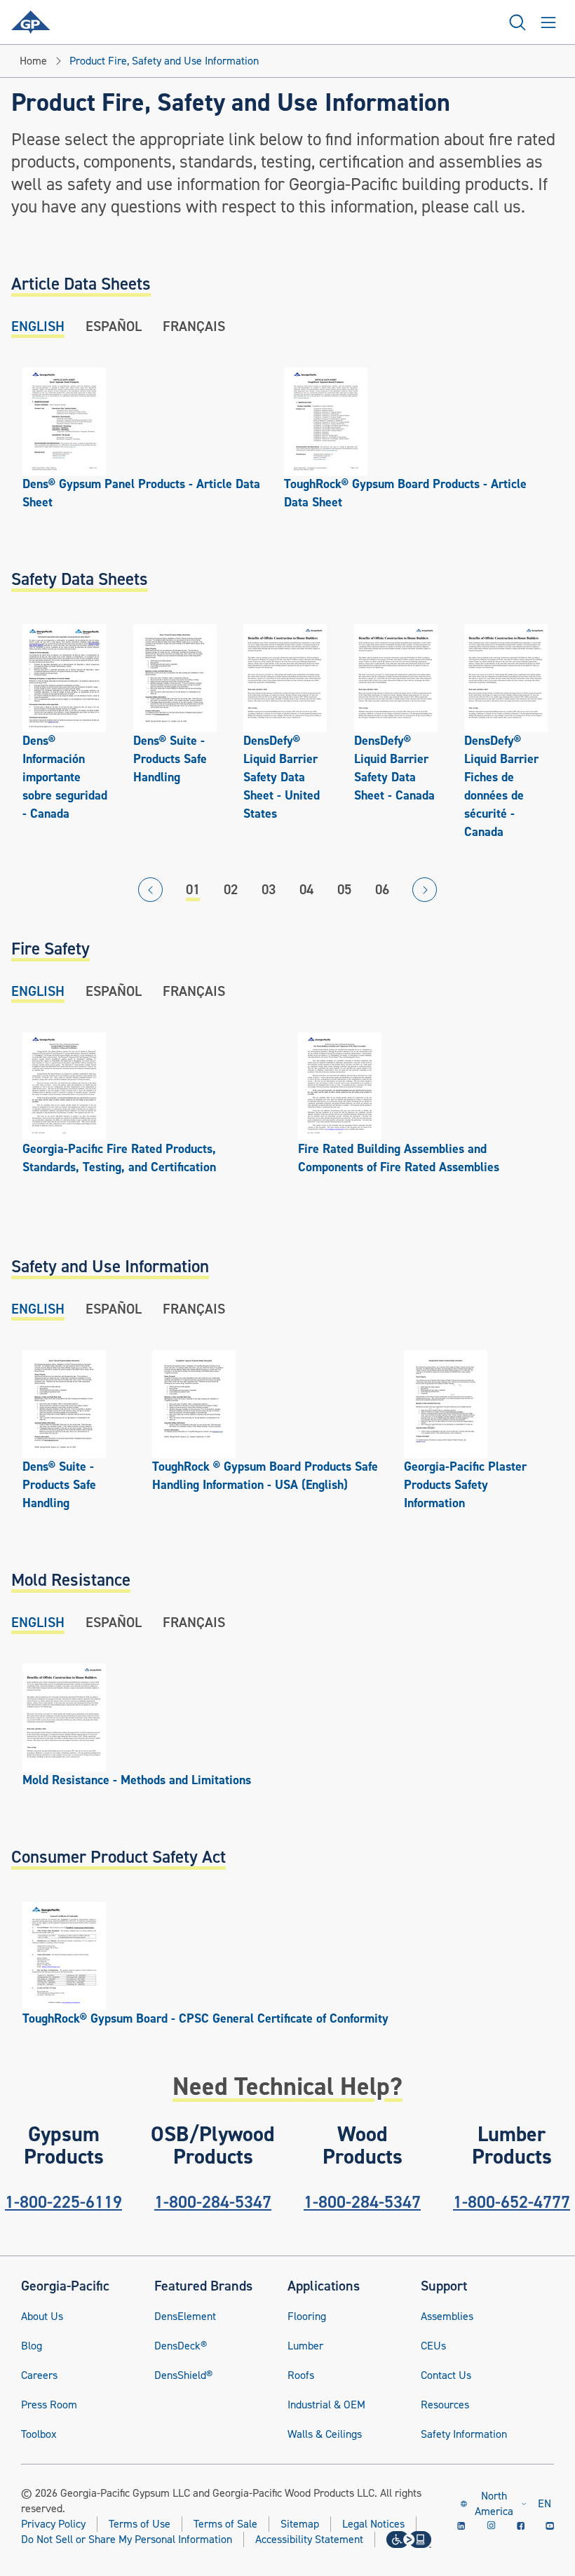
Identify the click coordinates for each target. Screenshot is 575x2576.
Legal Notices (373, 2524)
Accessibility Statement (309, 2540)
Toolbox (39, 2434)
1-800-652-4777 (512, 2202)
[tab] (38, 326)
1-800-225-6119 (63, 2202)
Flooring (307, 2317)
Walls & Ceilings (325, 2434)
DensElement (185, 2317)
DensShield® (183, 2375)
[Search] (517, 22)
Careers (39, 2375)
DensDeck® (181, 2346)
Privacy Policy (53, 2524)
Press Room (49, 2405)
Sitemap (300, 2524)
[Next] (425, 890)
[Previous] (150, 890)
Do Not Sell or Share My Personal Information (127, 2540)
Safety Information (464, 2434)
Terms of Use (140, 2524)
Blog (32, 2346)
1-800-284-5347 (213, 2202)
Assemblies (447, 2317)
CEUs (433, 2346)
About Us (42, 2317)
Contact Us (446, 2375)
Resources (445, 2405)
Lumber (305, 2346)
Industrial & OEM (326, 2405)
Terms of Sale (225, 2524)
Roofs (301, 2375)
